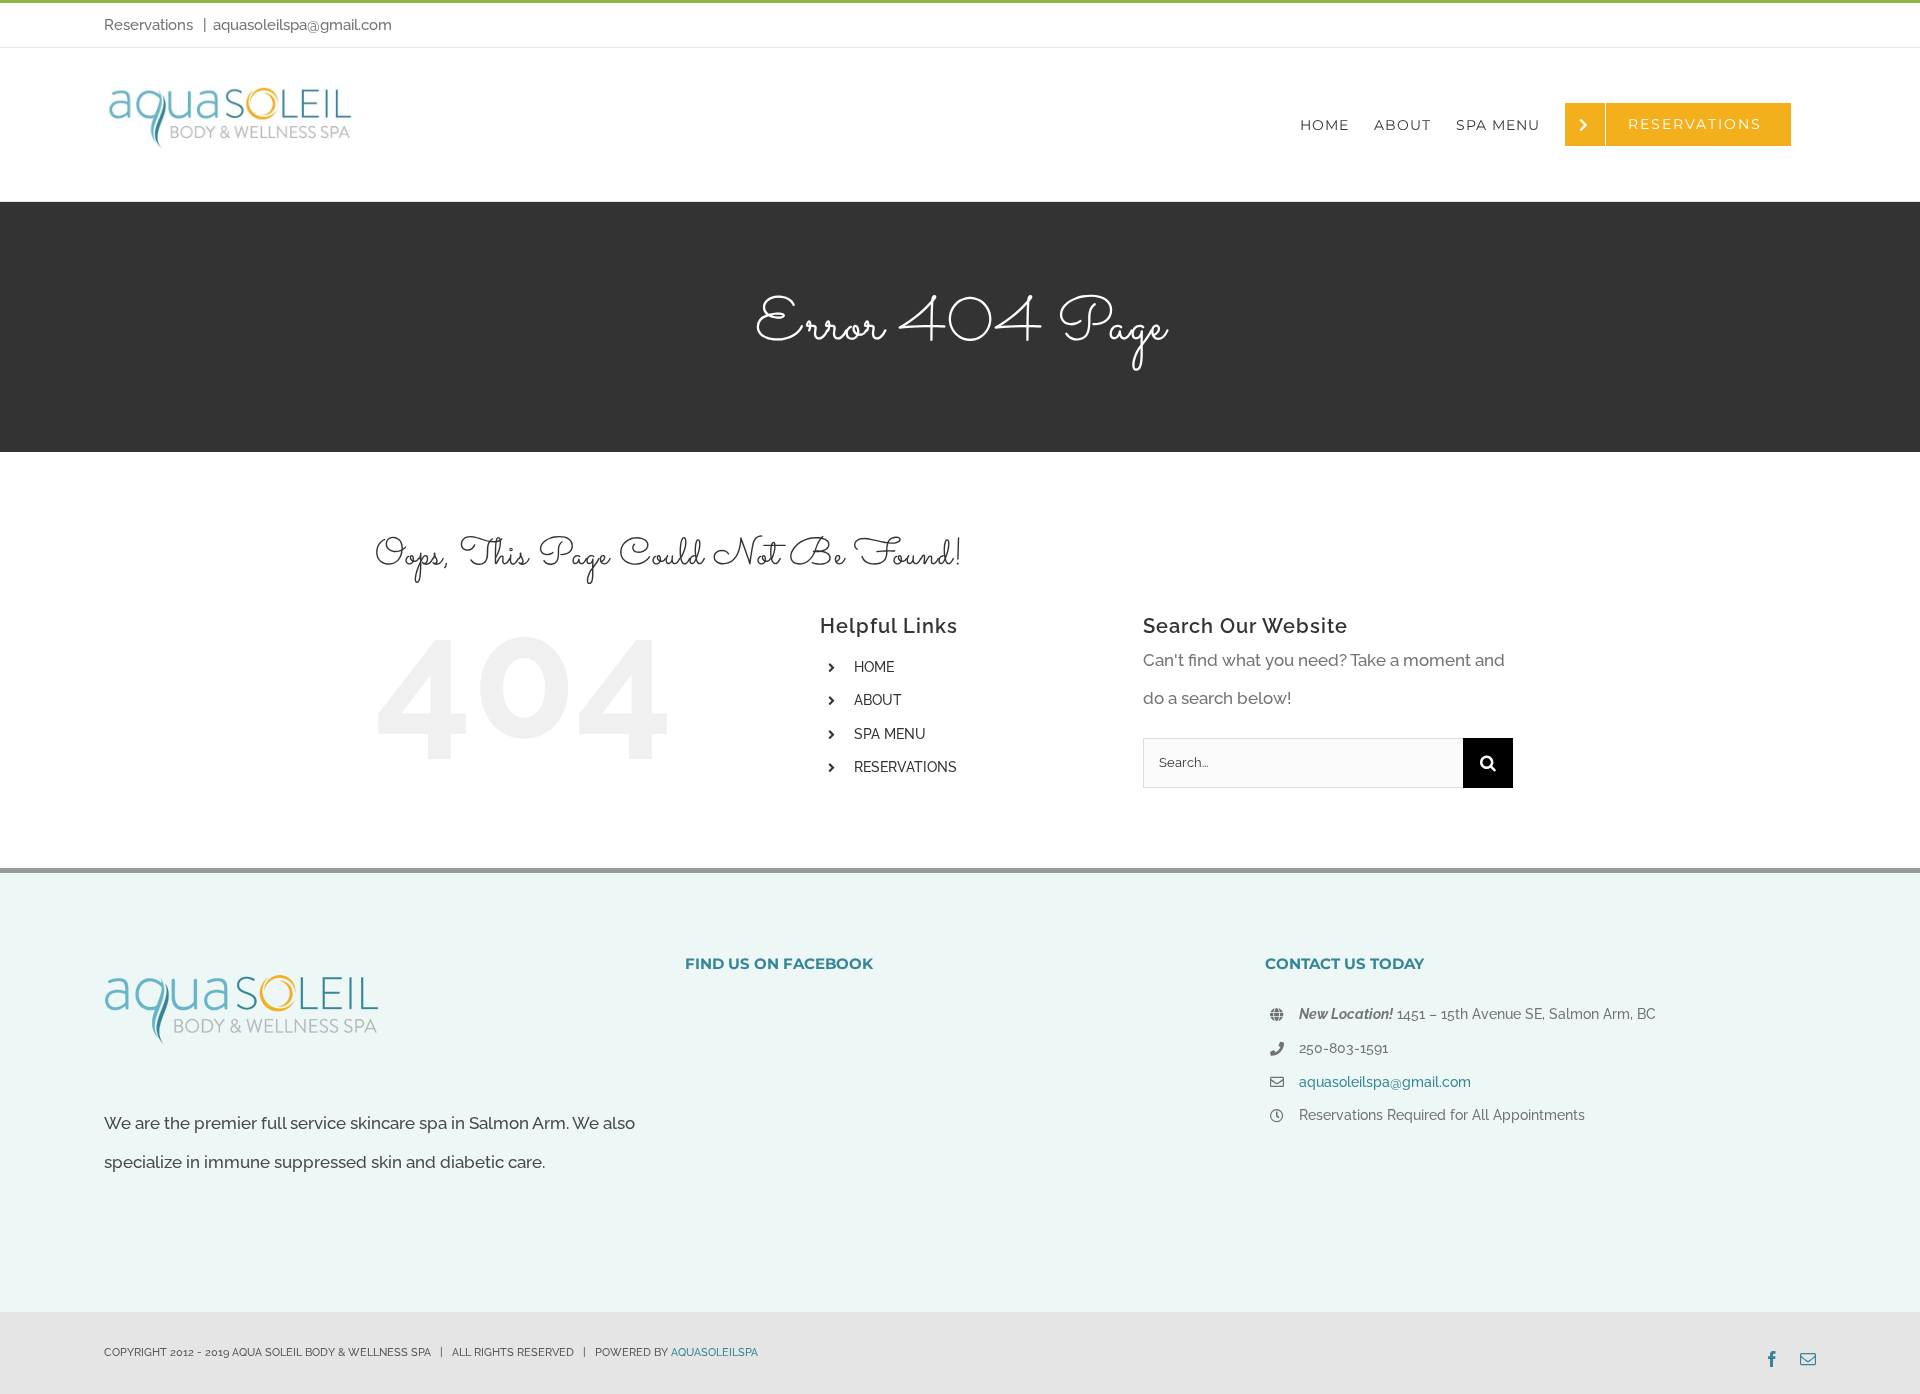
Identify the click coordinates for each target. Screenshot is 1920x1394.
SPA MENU (890, 734)
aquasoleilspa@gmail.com (302, 25)
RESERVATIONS (905, 767)
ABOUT (878, 700)
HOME (874, 667)
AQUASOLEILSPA (714, 1352)
